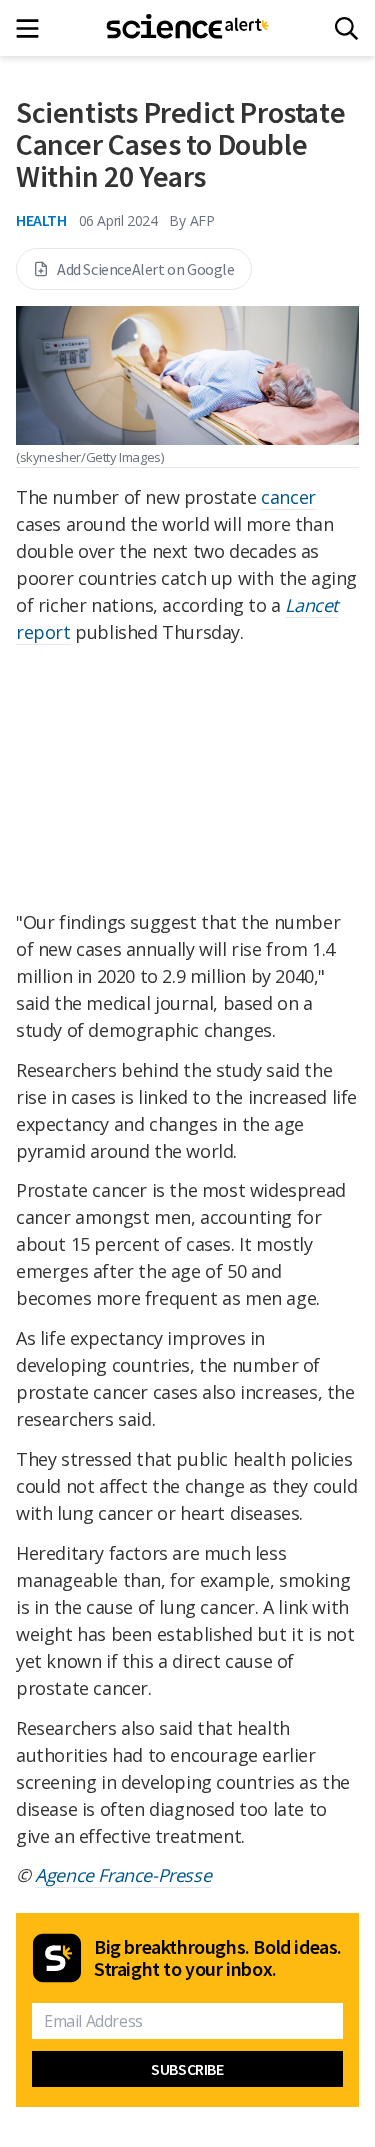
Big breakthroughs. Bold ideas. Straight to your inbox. (218, 1958)
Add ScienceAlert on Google (146, 269)
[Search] (346, 28)
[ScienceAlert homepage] (187, 28)
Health (41, 220)
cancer (288, 497)
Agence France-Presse (123, 1875)
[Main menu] (33, 28)
